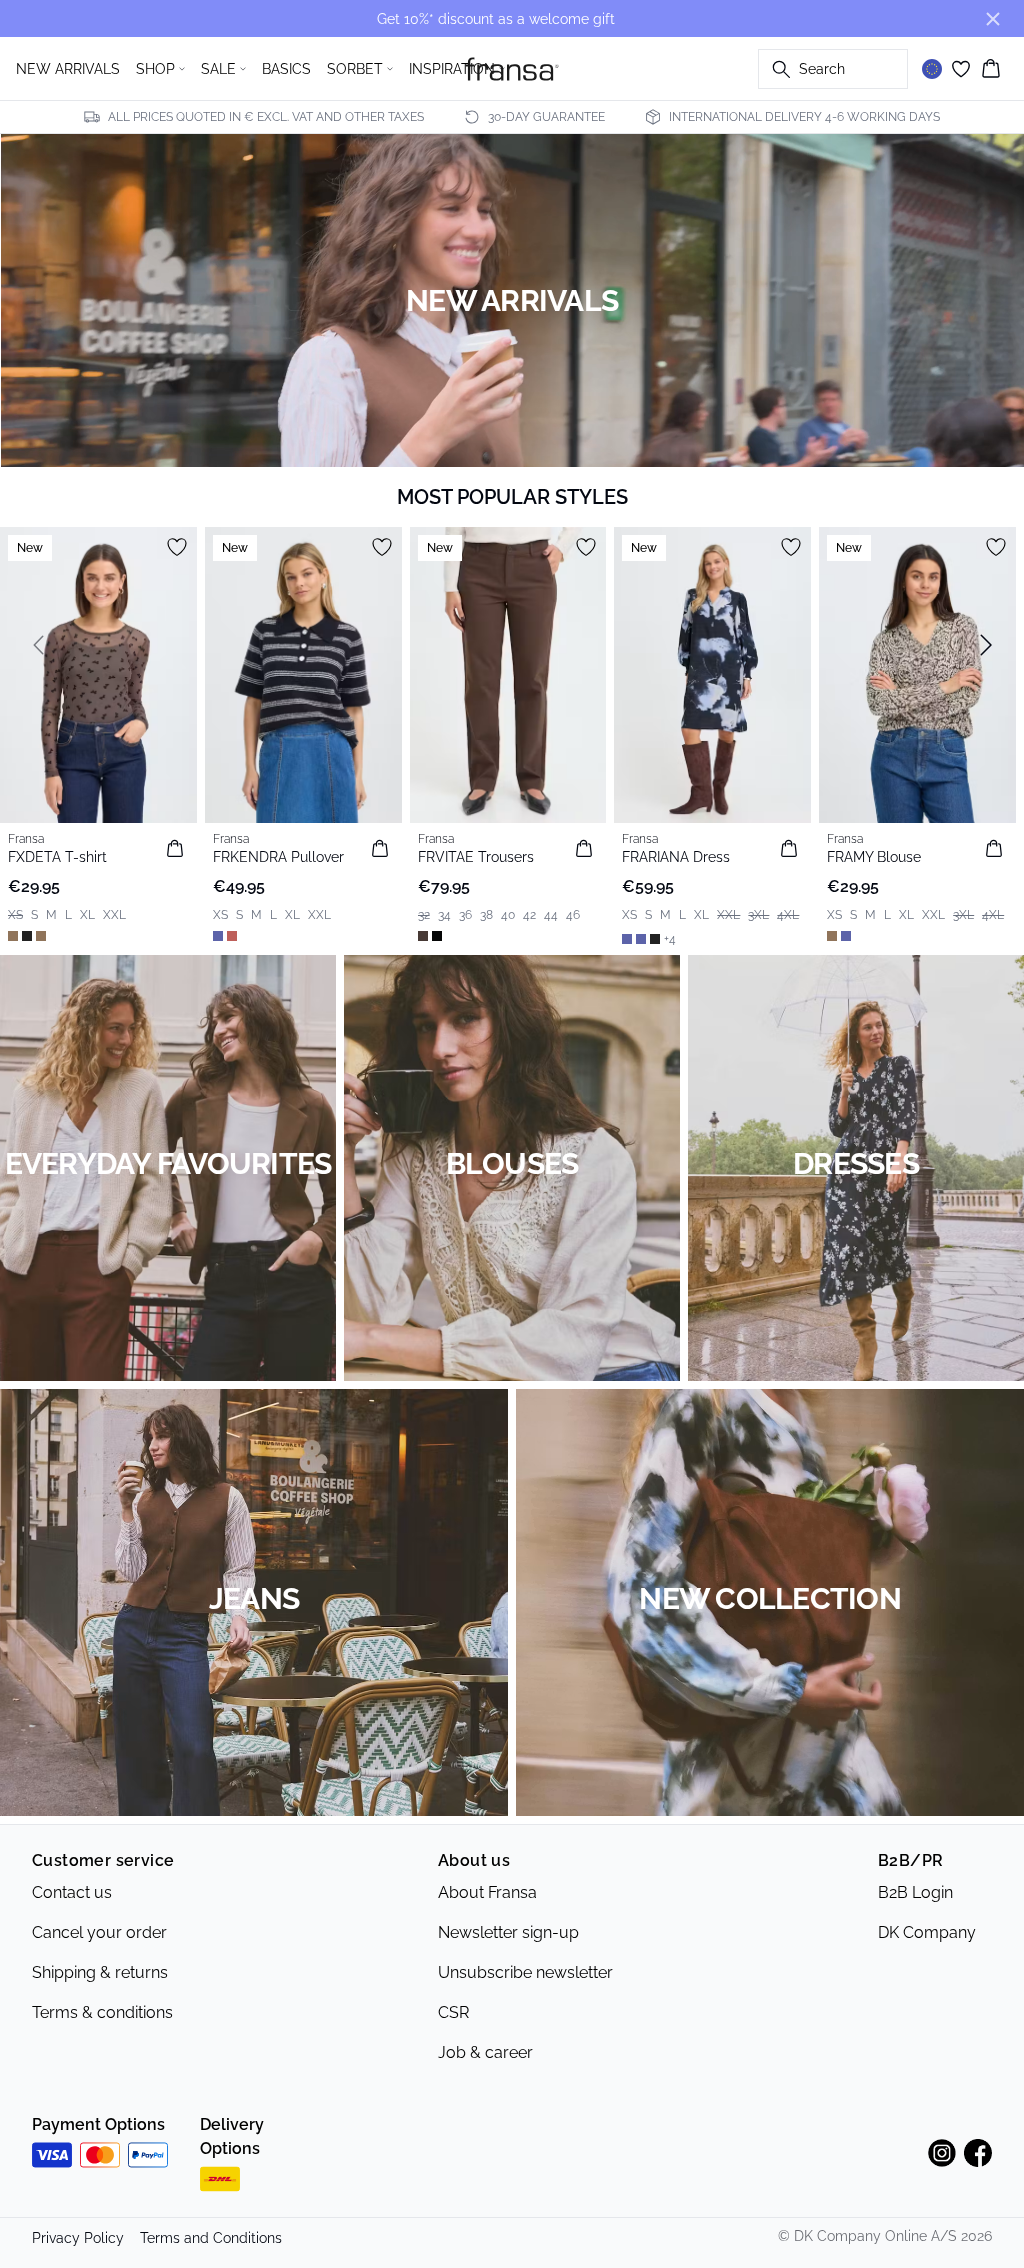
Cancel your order (99, 1932)
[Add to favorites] (177, 547)
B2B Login (915, 1892)
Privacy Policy (78, 2238)
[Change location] (932, 69)
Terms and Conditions (211, 2238)
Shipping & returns (100, 1972)
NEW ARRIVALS (68, 69)
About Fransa (487, 1892)
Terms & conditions (102, 2012)
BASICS (286, 69)
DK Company (927, 1932)
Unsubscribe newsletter (525, 1972)
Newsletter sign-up (508, 1932)
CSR (453, 2012)
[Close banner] (993, 19)
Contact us (72, 1892)
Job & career (485, 2052)
